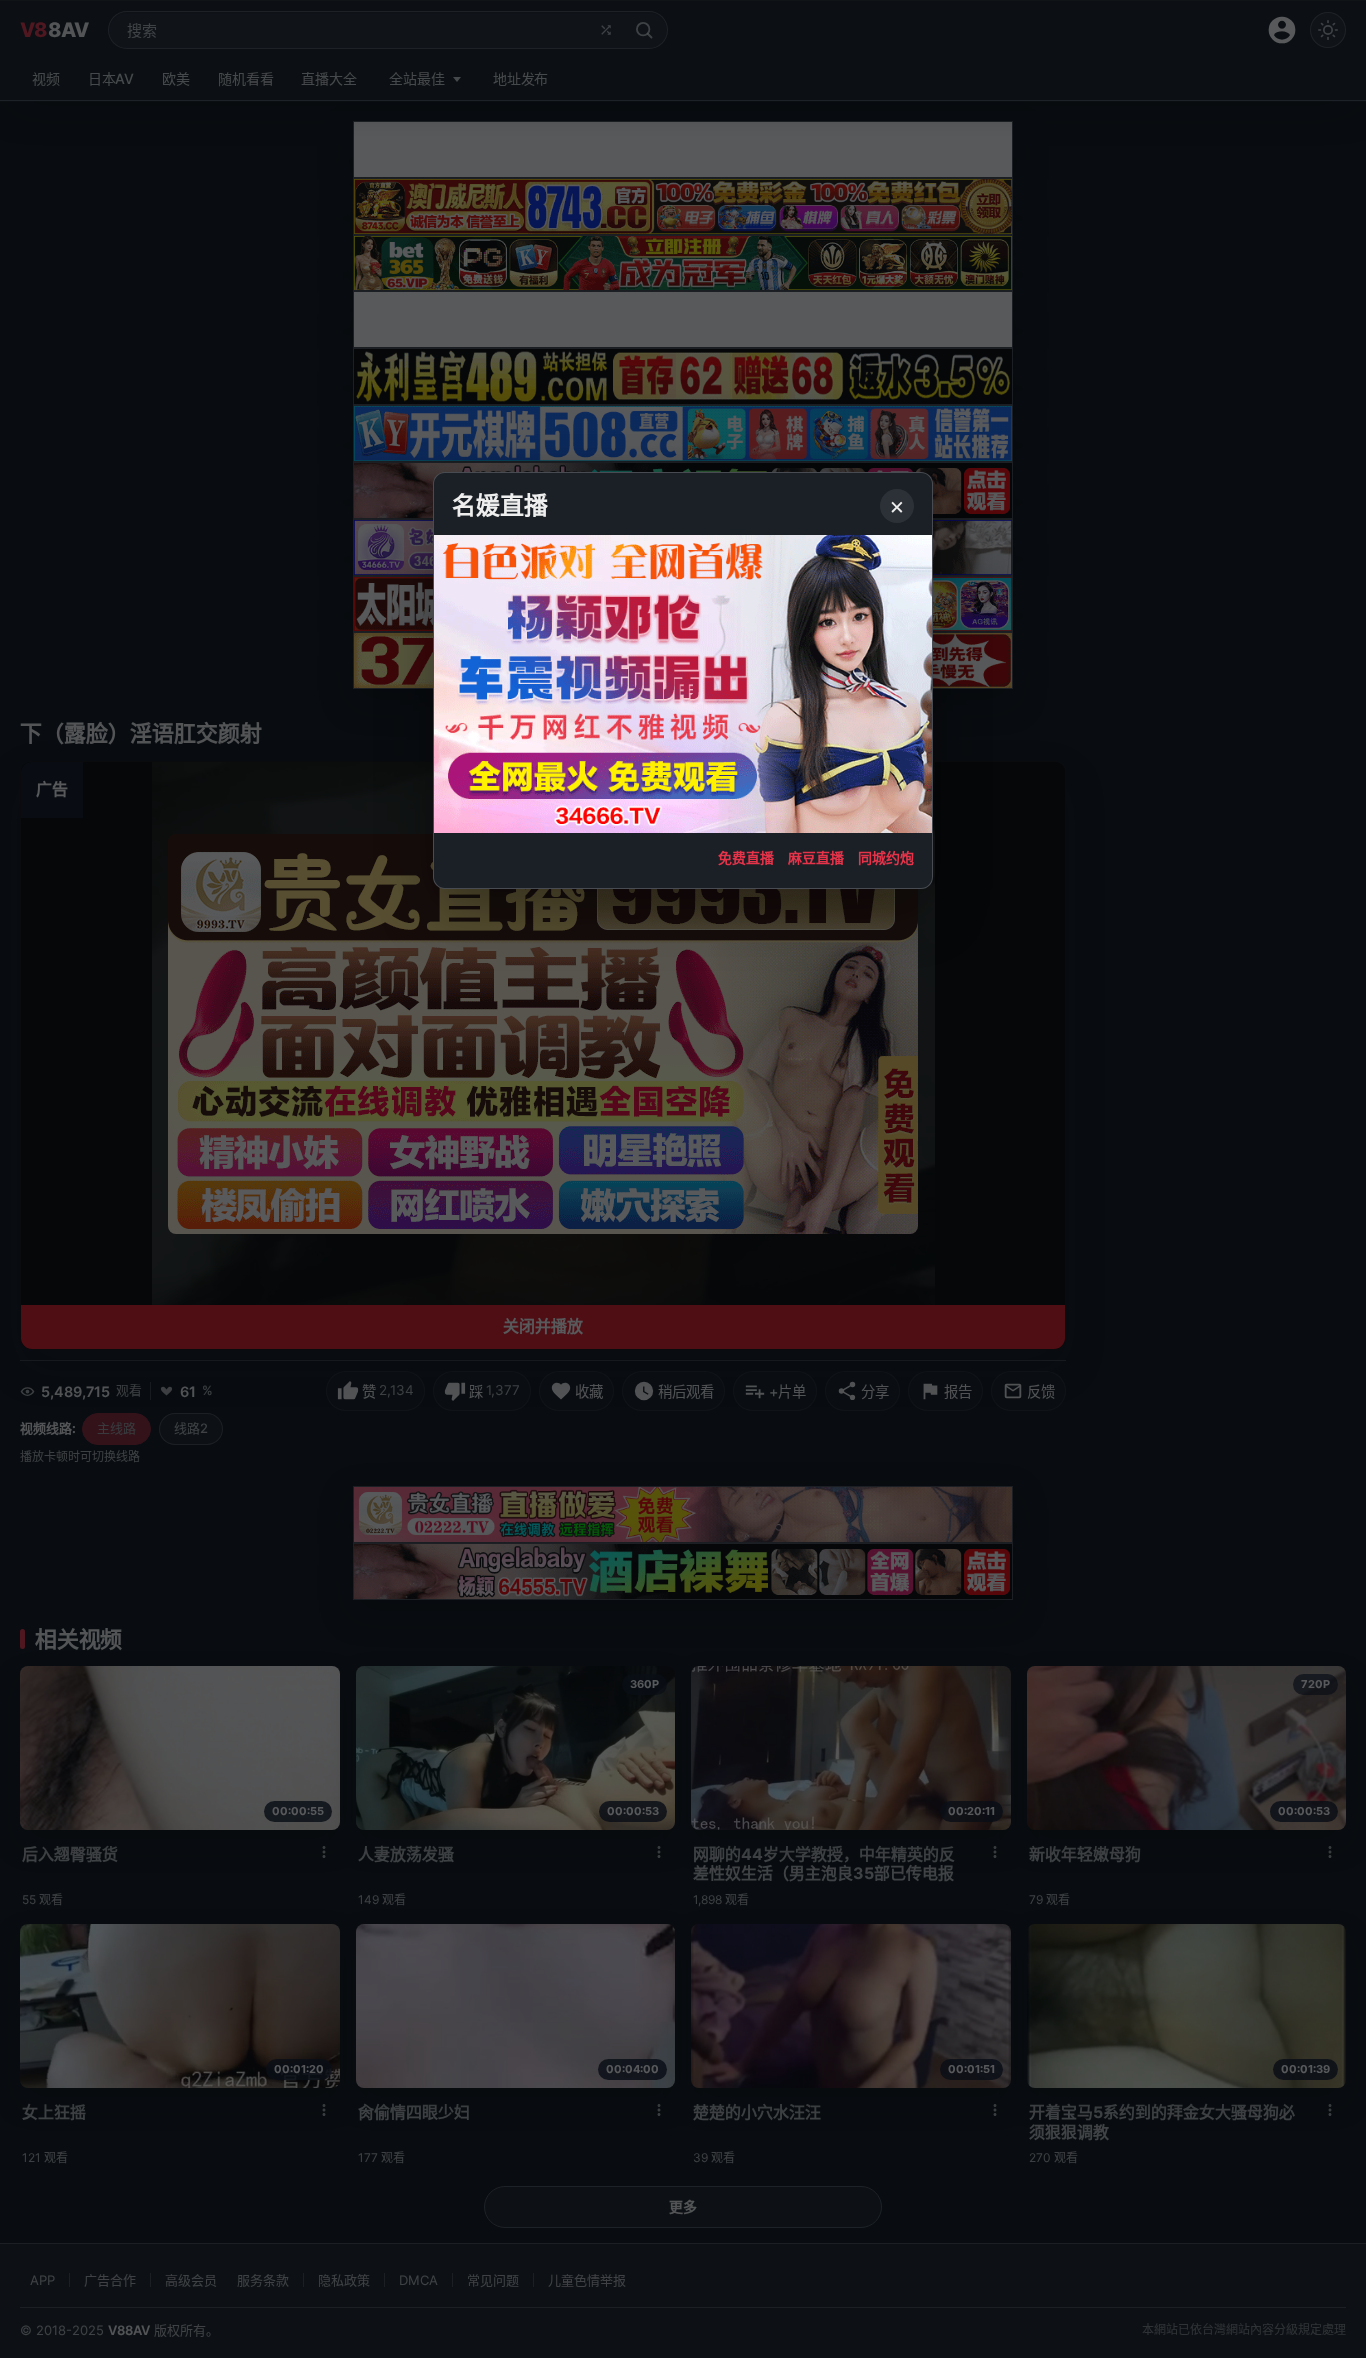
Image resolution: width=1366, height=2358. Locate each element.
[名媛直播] (683, 1179)
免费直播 (746, 857)
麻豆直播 (816, 857)
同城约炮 (886, 857)
